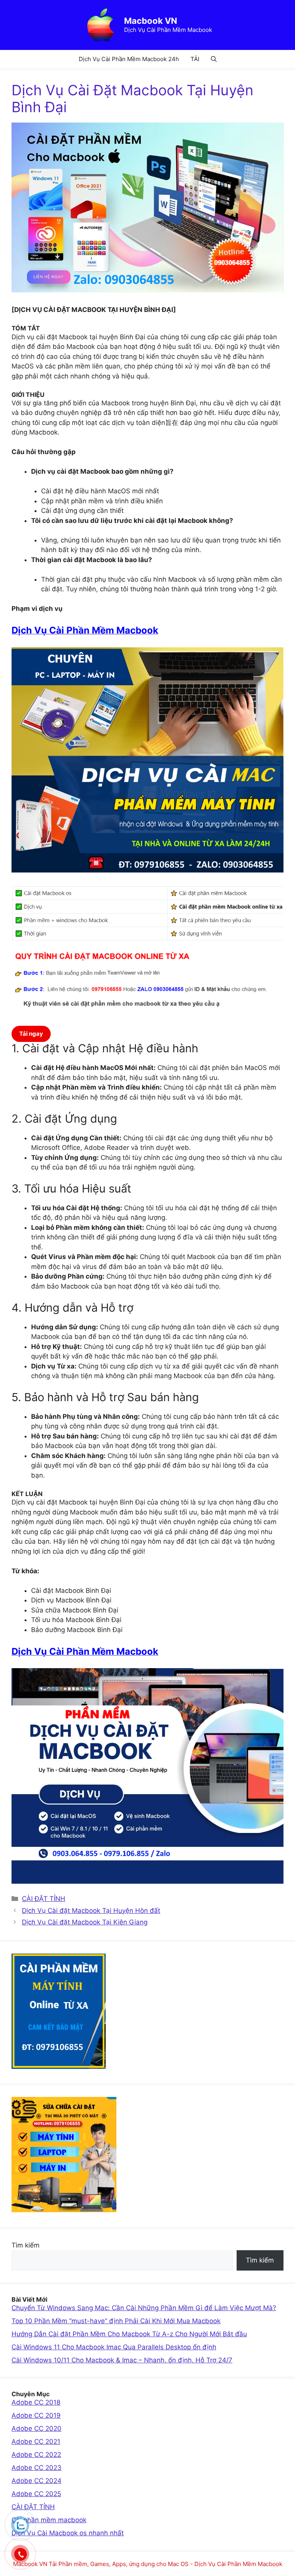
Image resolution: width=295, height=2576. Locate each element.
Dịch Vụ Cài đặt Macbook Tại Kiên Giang (85, 1922)
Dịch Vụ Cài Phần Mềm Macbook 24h (129, 59)
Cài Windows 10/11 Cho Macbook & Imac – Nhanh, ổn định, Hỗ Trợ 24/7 (122, 2360)
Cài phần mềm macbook (49, 2520)
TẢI (195, 59)
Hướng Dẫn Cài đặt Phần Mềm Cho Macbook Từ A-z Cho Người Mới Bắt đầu (129, 2334)
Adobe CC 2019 (36, 2415)
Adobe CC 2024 (36, 2481)
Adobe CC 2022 (36, 2455)
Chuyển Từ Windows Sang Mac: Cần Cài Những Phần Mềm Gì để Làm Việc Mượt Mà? (144, 2308)
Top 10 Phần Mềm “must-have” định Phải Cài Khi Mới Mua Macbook (116, 2321)
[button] (214, 59)
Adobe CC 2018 (36, 2402)
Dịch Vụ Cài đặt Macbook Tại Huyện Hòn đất (91, 1911)
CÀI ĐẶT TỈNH (44, 1899)
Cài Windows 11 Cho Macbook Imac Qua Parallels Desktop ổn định (114, 2347)
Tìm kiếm (26, 2245)
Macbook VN (151, 21)
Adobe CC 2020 (36, 2428)
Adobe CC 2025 (36, 2494)
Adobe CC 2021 (36, 2442)
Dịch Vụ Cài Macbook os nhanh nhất (68, 2533)
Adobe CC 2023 (36, 2468)
